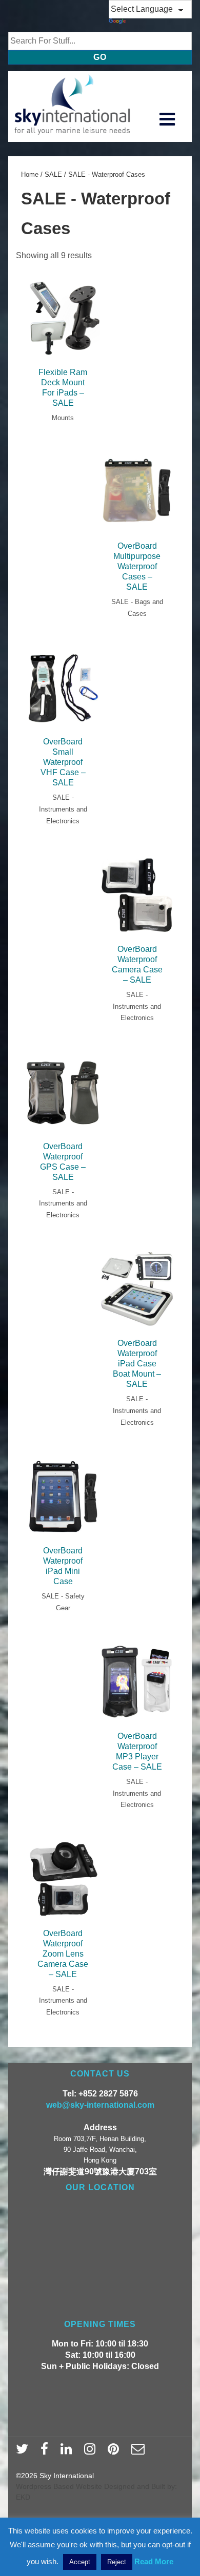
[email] (139, 2452)
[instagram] (92, 2452)
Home (30, 174)
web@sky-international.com (100, 2105)
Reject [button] (117, 2562)
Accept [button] (80, 2562)
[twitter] (24, 2452)
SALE (53, 174)
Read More (154, 2561)
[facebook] (47, 2452)
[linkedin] (68, 2452)
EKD (23, 2497)
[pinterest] (116, 2452)
